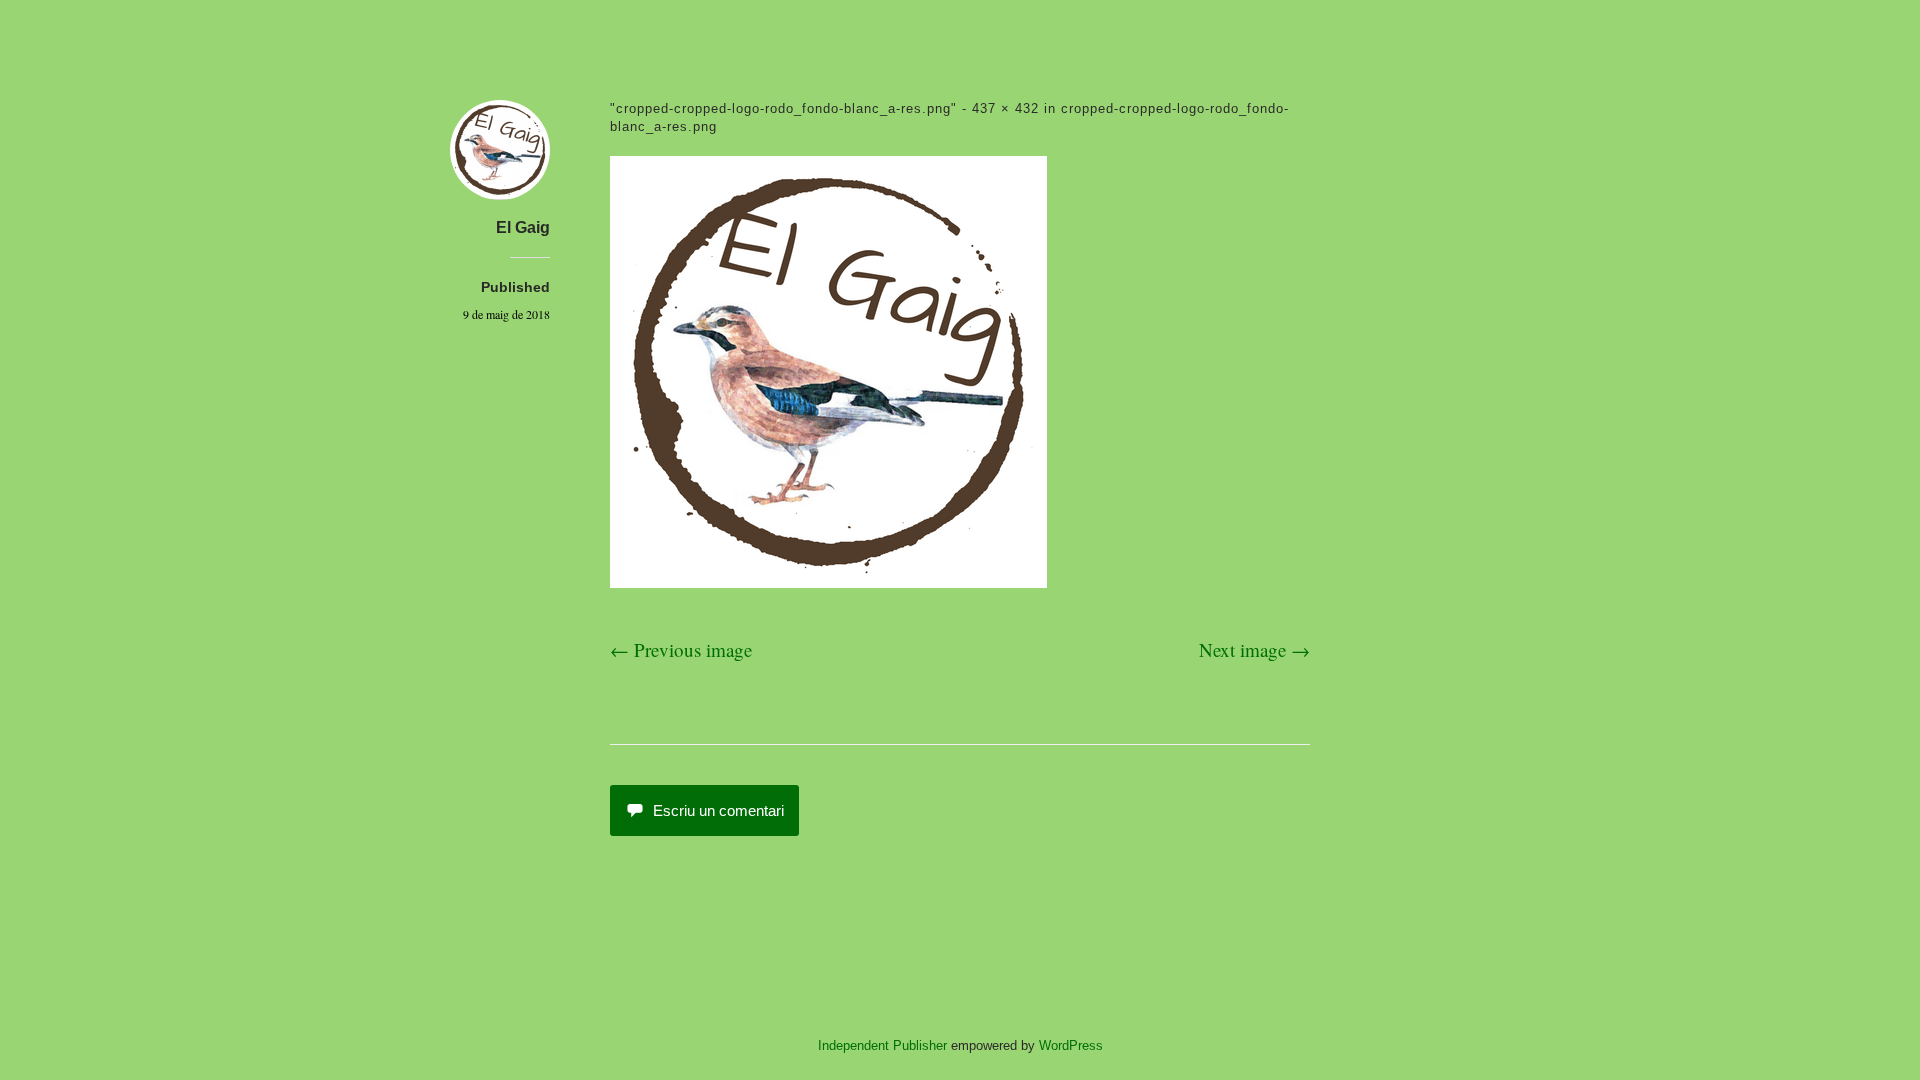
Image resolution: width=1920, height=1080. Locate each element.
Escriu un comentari (718, 810)
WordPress (1071, 1045)
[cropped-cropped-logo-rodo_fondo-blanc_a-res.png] (828, 580)
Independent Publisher (882, 1045)
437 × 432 (1005, 108)
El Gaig (523, 227)
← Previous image (681, 649)
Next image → (1254, 649)
